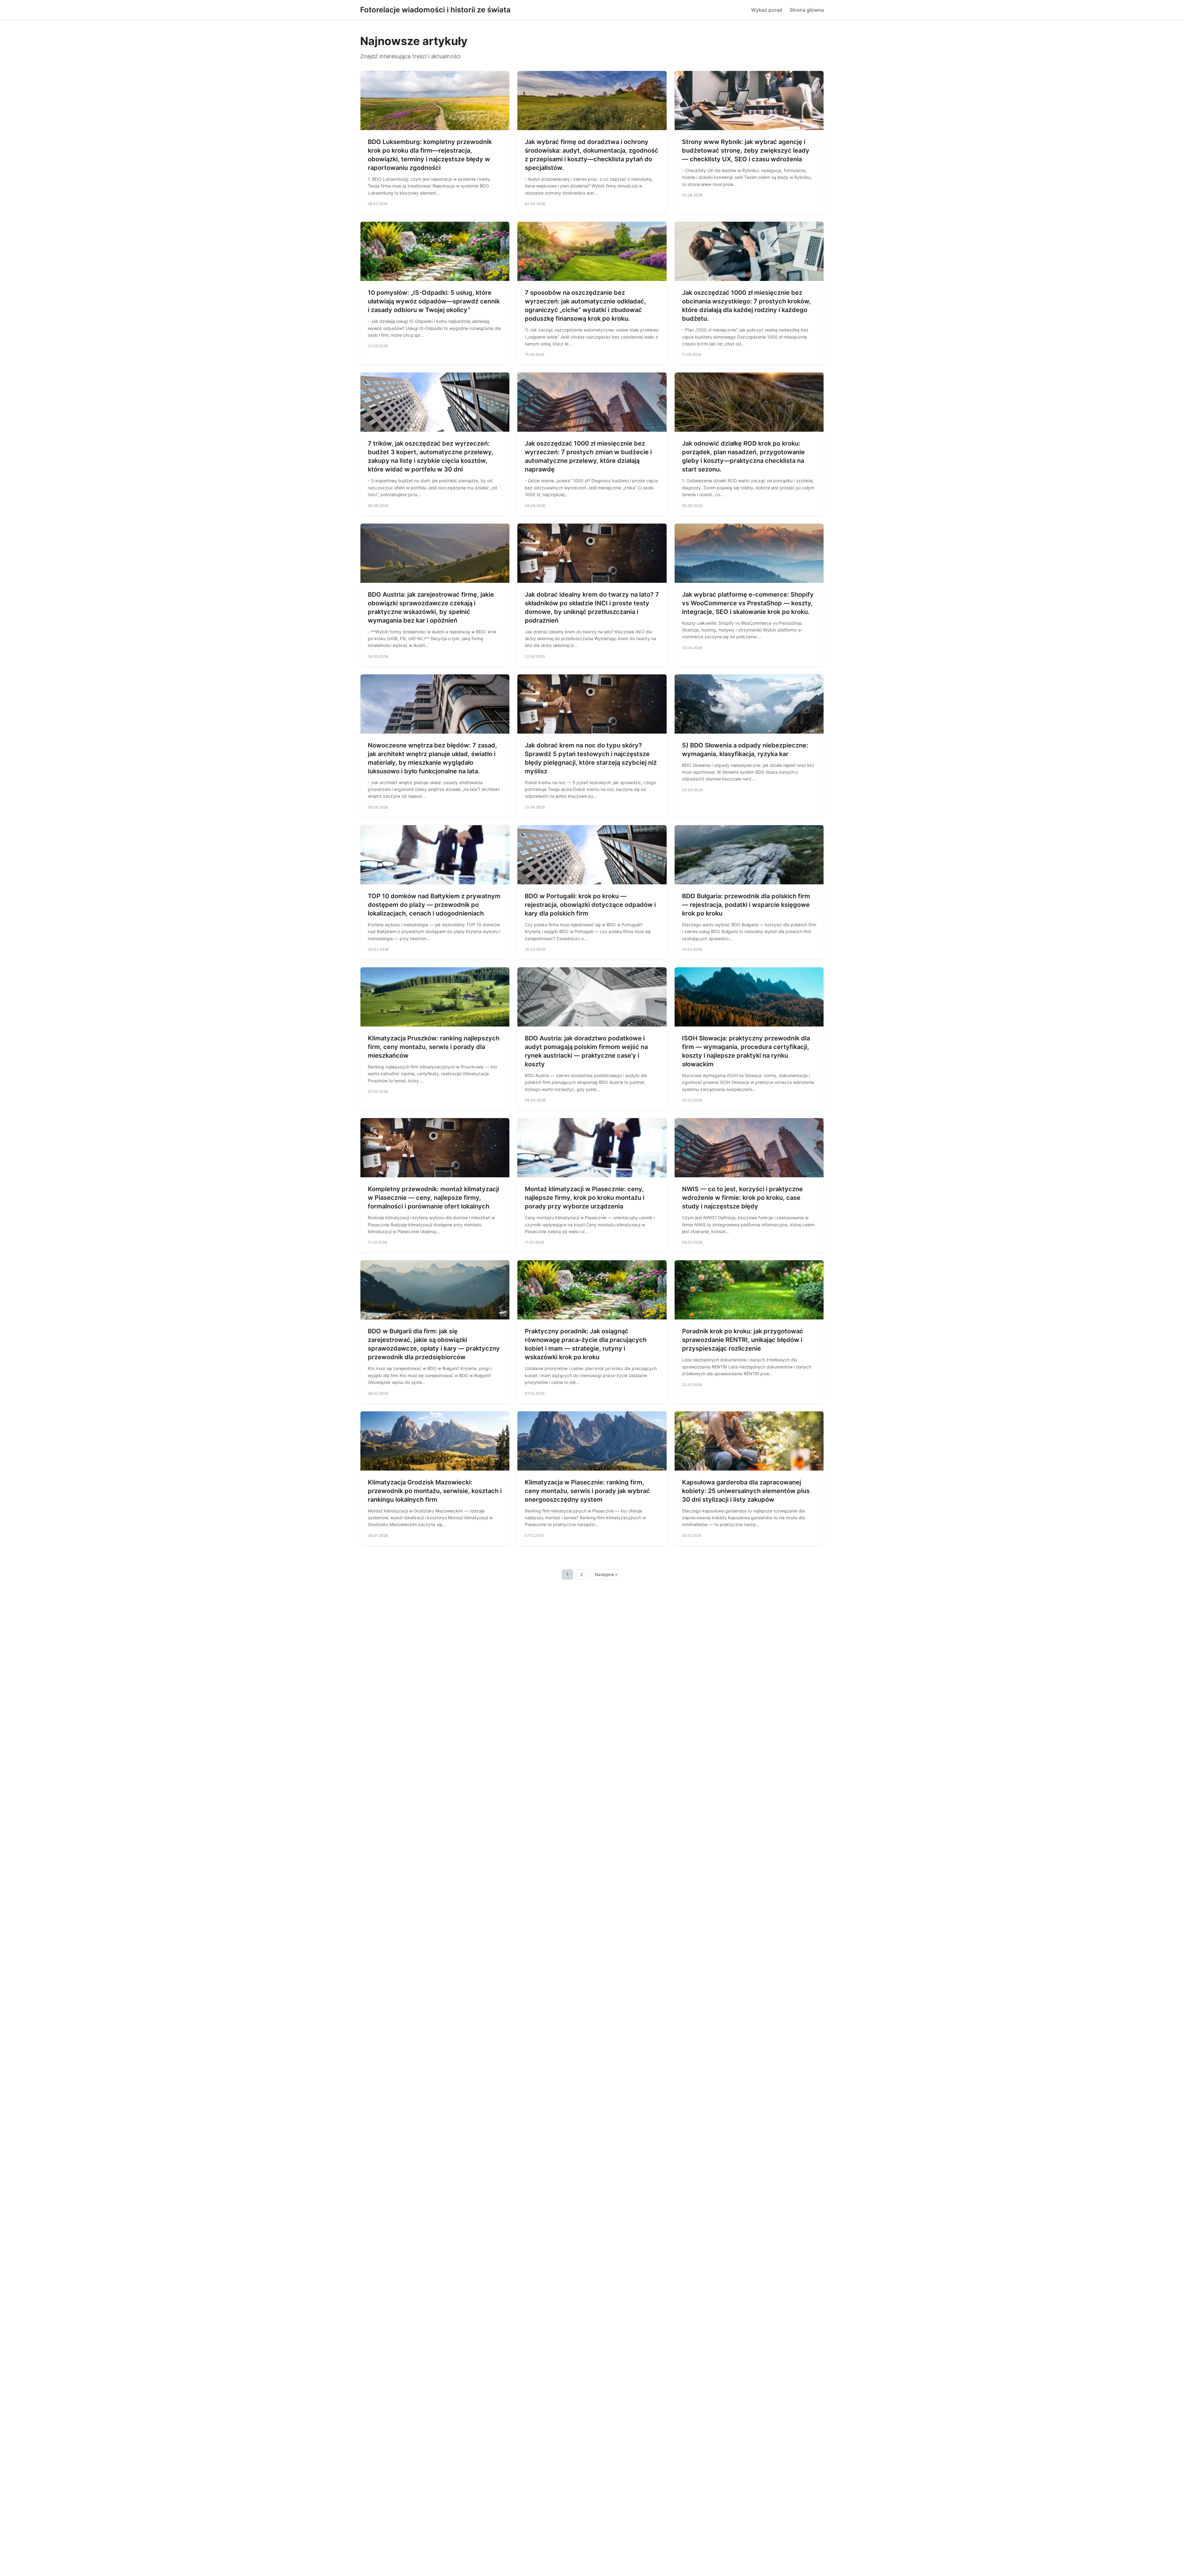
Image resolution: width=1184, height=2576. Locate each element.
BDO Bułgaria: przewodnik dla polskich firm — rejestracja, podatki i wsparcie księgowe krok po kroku (746, 905)
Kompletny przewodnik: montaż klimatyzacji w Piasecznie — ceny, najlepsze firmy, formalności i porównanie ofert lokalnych (434, 1198)
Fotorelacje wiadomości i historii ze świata (435, 10)
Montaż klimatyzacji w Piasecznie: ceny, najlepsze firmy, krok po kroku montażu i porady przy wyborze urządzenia (585, 1198)
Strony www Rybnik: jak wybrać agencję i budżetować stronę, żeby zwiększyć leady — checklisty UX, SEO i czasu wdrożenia (746, 150)
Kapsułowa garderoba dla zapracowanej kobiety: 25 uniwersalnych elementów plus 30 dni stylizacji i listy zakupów (746, 1491)
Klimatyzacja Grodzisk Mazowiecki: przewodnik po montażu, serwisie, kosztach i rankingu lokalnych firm (435, 1491)
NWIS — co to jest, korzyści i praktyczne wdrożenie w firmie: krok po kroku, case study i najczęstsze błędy (742, 1198)
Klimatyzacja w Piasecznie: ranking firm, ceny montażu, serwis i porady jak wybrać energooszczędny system (587, 1491)
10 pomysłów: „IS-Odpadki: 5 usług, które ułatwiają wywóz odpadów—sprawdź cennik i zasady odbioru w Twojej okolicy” (434, 301)
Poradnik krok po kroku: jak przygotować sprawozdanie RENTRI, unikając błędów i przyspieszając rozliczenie (743, 1340)
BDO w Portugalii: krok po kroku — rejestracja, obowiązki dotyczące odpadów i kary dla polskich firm (590, 905)
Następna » (606, 1574)
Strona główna (807, 10)
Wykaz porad (767, 10)
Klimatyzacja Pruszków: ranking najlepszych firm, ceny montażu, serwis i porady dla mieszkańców (434, 1047)
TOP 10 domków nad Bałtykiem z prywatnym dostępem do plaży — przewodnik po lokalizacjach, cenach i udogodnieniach (434, 905)
